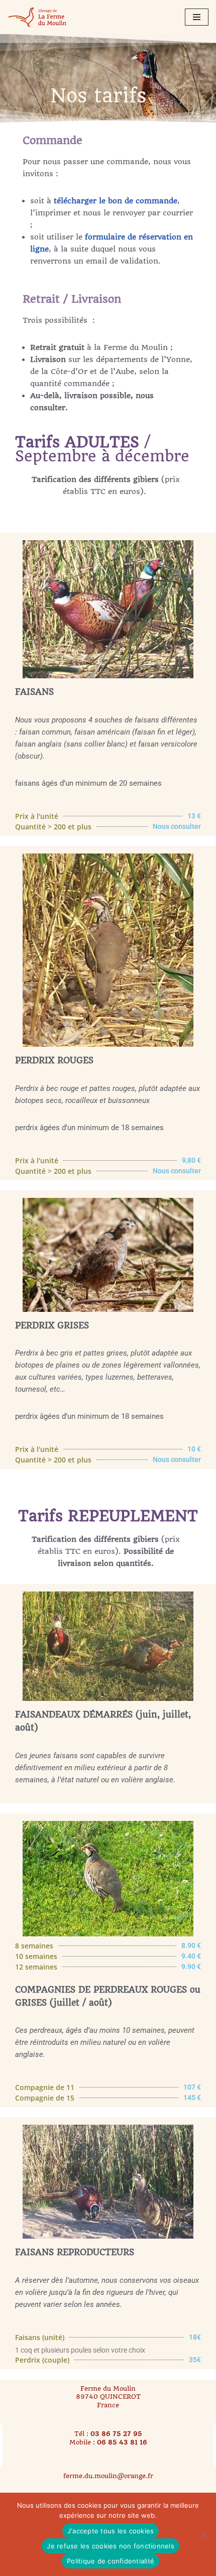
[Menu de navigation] (197, 17)
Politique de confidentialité (111, 2561)
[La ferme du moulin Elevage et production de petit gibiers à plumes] (38, 17)
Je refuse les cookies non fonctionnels (111, 2546)
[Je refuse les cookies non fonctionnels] (203, 2534)
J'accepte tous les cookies (111, 2531)
